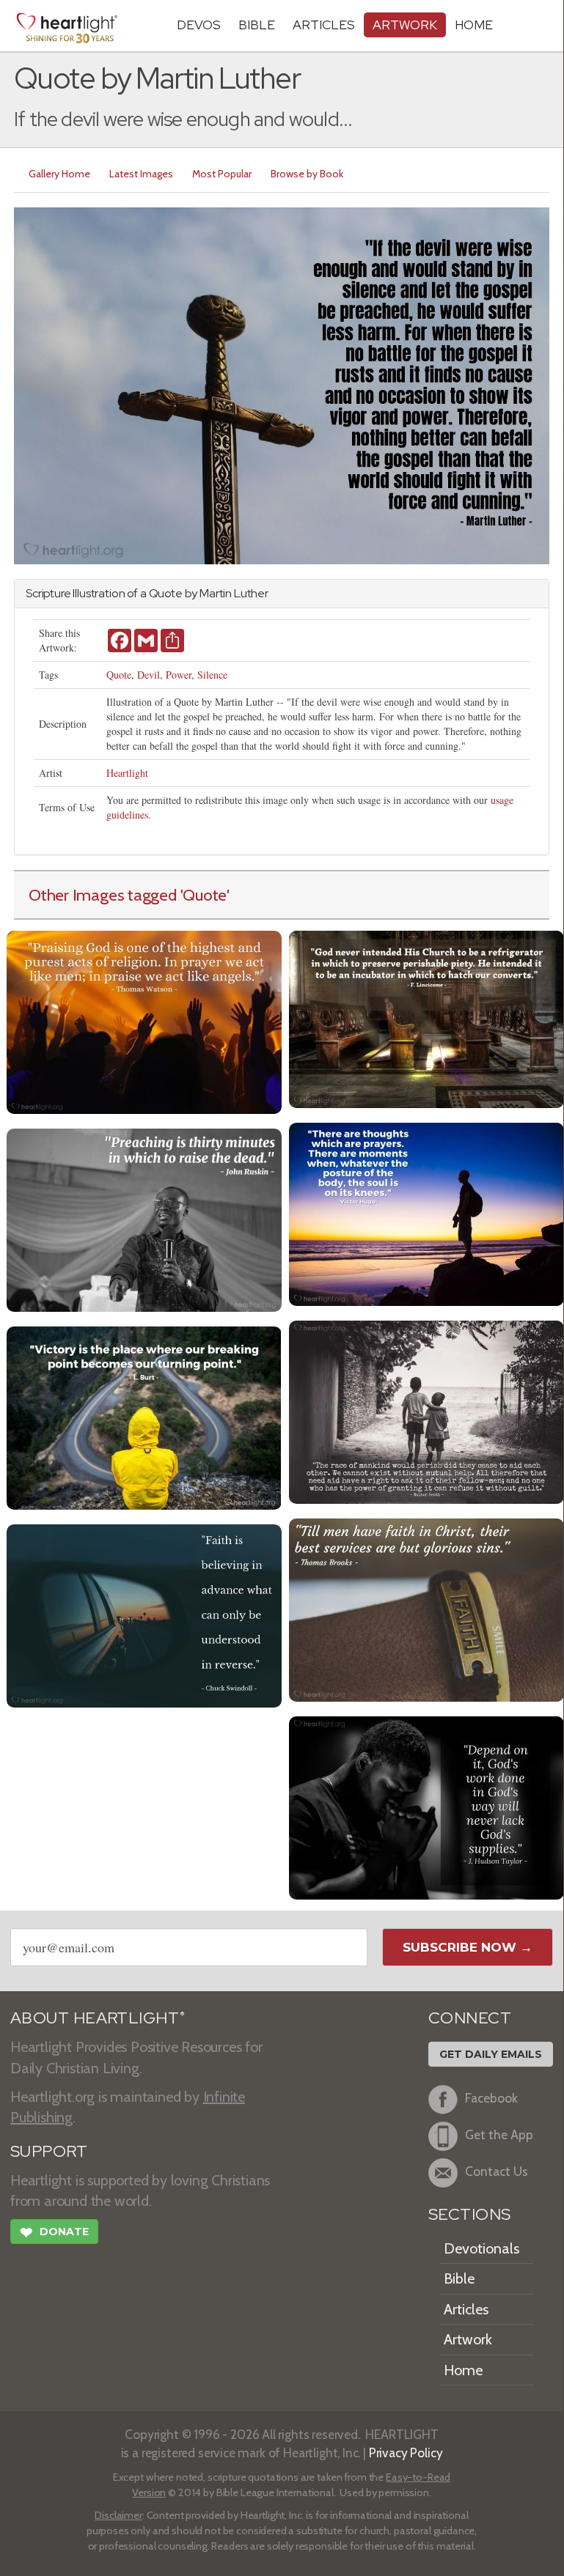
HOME (474, 25)
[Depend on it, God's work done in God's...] (426, 1806)
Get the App (499, 2135)
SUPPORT (49, 2151)
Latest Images (141, 174)
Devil (149, 675)
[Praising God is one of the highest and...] (144, 1021)
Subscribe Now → (468, 1947)
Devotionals (481, 2248)
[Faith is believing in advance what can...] (144, 1614)
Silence (212, 675)
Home (463, 2370)
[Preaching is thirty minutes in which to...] (144, 1218)
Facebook (491, 2099)
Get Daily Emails (491, 2054)
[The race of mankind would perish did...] (426, 1410)
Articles (324, 25)
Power (179, 675)
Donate (54, 2233)
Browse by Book (307, 174)
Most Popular (222, 174)
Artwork (405, 25)
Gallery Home (59, 174)
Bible (257, 25)
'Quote (204, 895)
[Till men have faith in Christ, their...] (426, 1608)
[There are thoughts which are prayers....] (426, 1213)
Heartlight (127, 773)
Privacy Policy (406, 2453)
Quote (119, 675)
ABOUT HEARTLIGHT (98, 2018)
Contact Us (497, 2172)
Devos (199, 25)
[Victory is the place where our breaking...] (144, 1416)
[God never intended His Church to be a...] (426, 1018)
